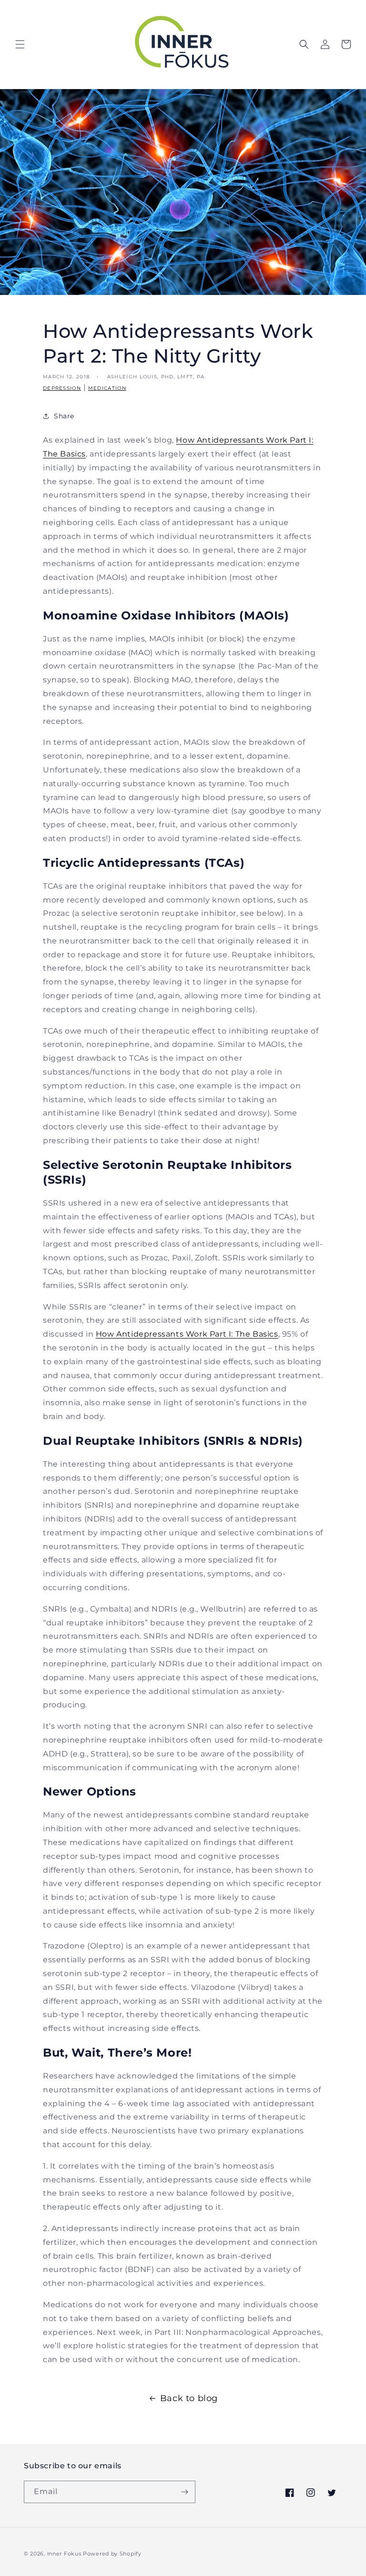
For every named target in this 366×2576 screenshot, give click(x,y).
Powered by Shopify (112, 2554)
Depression (62, 388)
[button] (20, 44)
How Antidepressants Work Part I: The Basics (187, 1334)
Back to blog (189, 2398)
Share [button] (64, 416)
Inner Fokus (64, 2554)
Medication (107, 388)
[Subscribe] (184, 2492)
